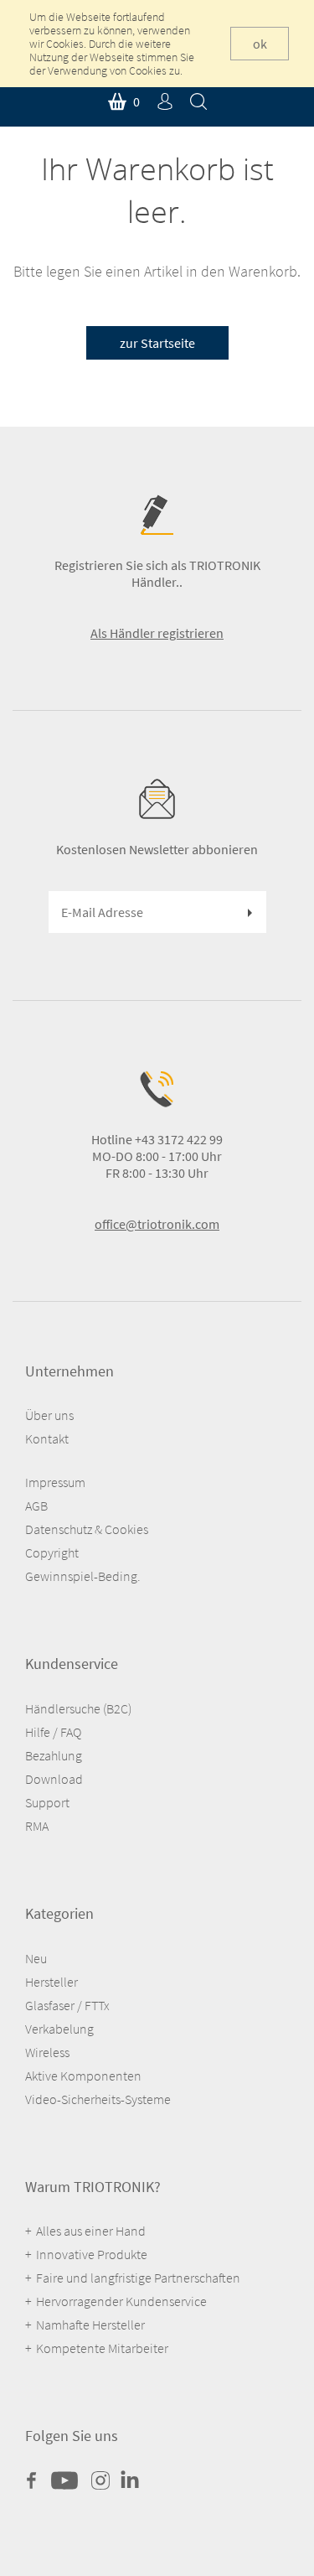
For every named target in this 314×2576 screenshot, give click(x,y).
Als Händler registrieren (157, 633)
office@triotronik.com (157, 1224)
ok (260, 44)
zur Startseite (157, 343)
